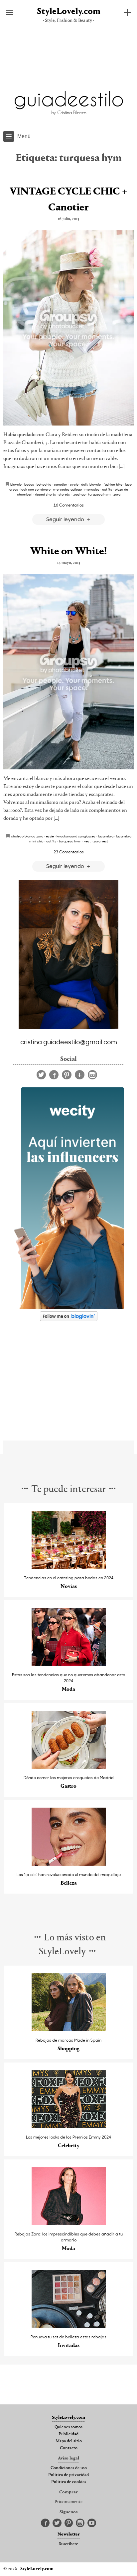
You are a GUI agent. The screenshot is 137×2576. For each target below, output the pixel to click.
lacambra (106, 836)
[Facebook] (54, 1075)
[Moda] (69, 1664)
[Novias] (69, 1567)
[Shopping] (69, 2030)
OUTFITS (107, 489)
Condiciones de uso (69, 2468)
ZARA (117, 494)
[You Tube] (92, 2523)
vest (87, 841)
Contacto (69, 2448)
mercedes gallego (68, 489)
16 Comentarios (69, 505)
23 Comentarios (69, 852)
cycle (74, 484)
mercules (92, 489)
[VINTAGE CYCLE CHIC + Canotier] (68, 328)
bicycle (16, 484)
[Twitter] (41, 1075)
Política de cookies (69, 2482)
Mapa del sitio (69, 2441)
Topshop (79, 494)
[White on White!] (68, 672)
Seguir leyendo (66, 519)
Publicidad (68, 2434)
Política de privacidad (68, 2475)
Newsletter (69, 2535)
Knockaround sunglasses (76, 836)
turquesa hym (99, 494)
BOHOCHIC (44, 484)
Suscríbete (68, 2544)
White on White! (68, 552)
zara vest (101, 841)
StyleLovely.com (69, 12)
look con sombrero (36, 489)
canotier (61, 484)
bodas (29, 484)
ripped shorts (45, 494)
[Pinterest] (67, 1075)
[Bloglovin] (80, 1075)
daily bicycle (91, 484)
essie (50, 836)
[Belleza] (69, 1864)
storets (64, 494)
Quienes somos (68, 2427)
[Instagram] (92, 1075)
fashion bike (113, 484)
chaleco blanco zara (27, 836)
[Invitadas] (69, 2326)
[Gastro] (69, 1767)
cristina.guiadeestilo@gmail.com (69, 1042)
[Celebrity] (69, 2126)
